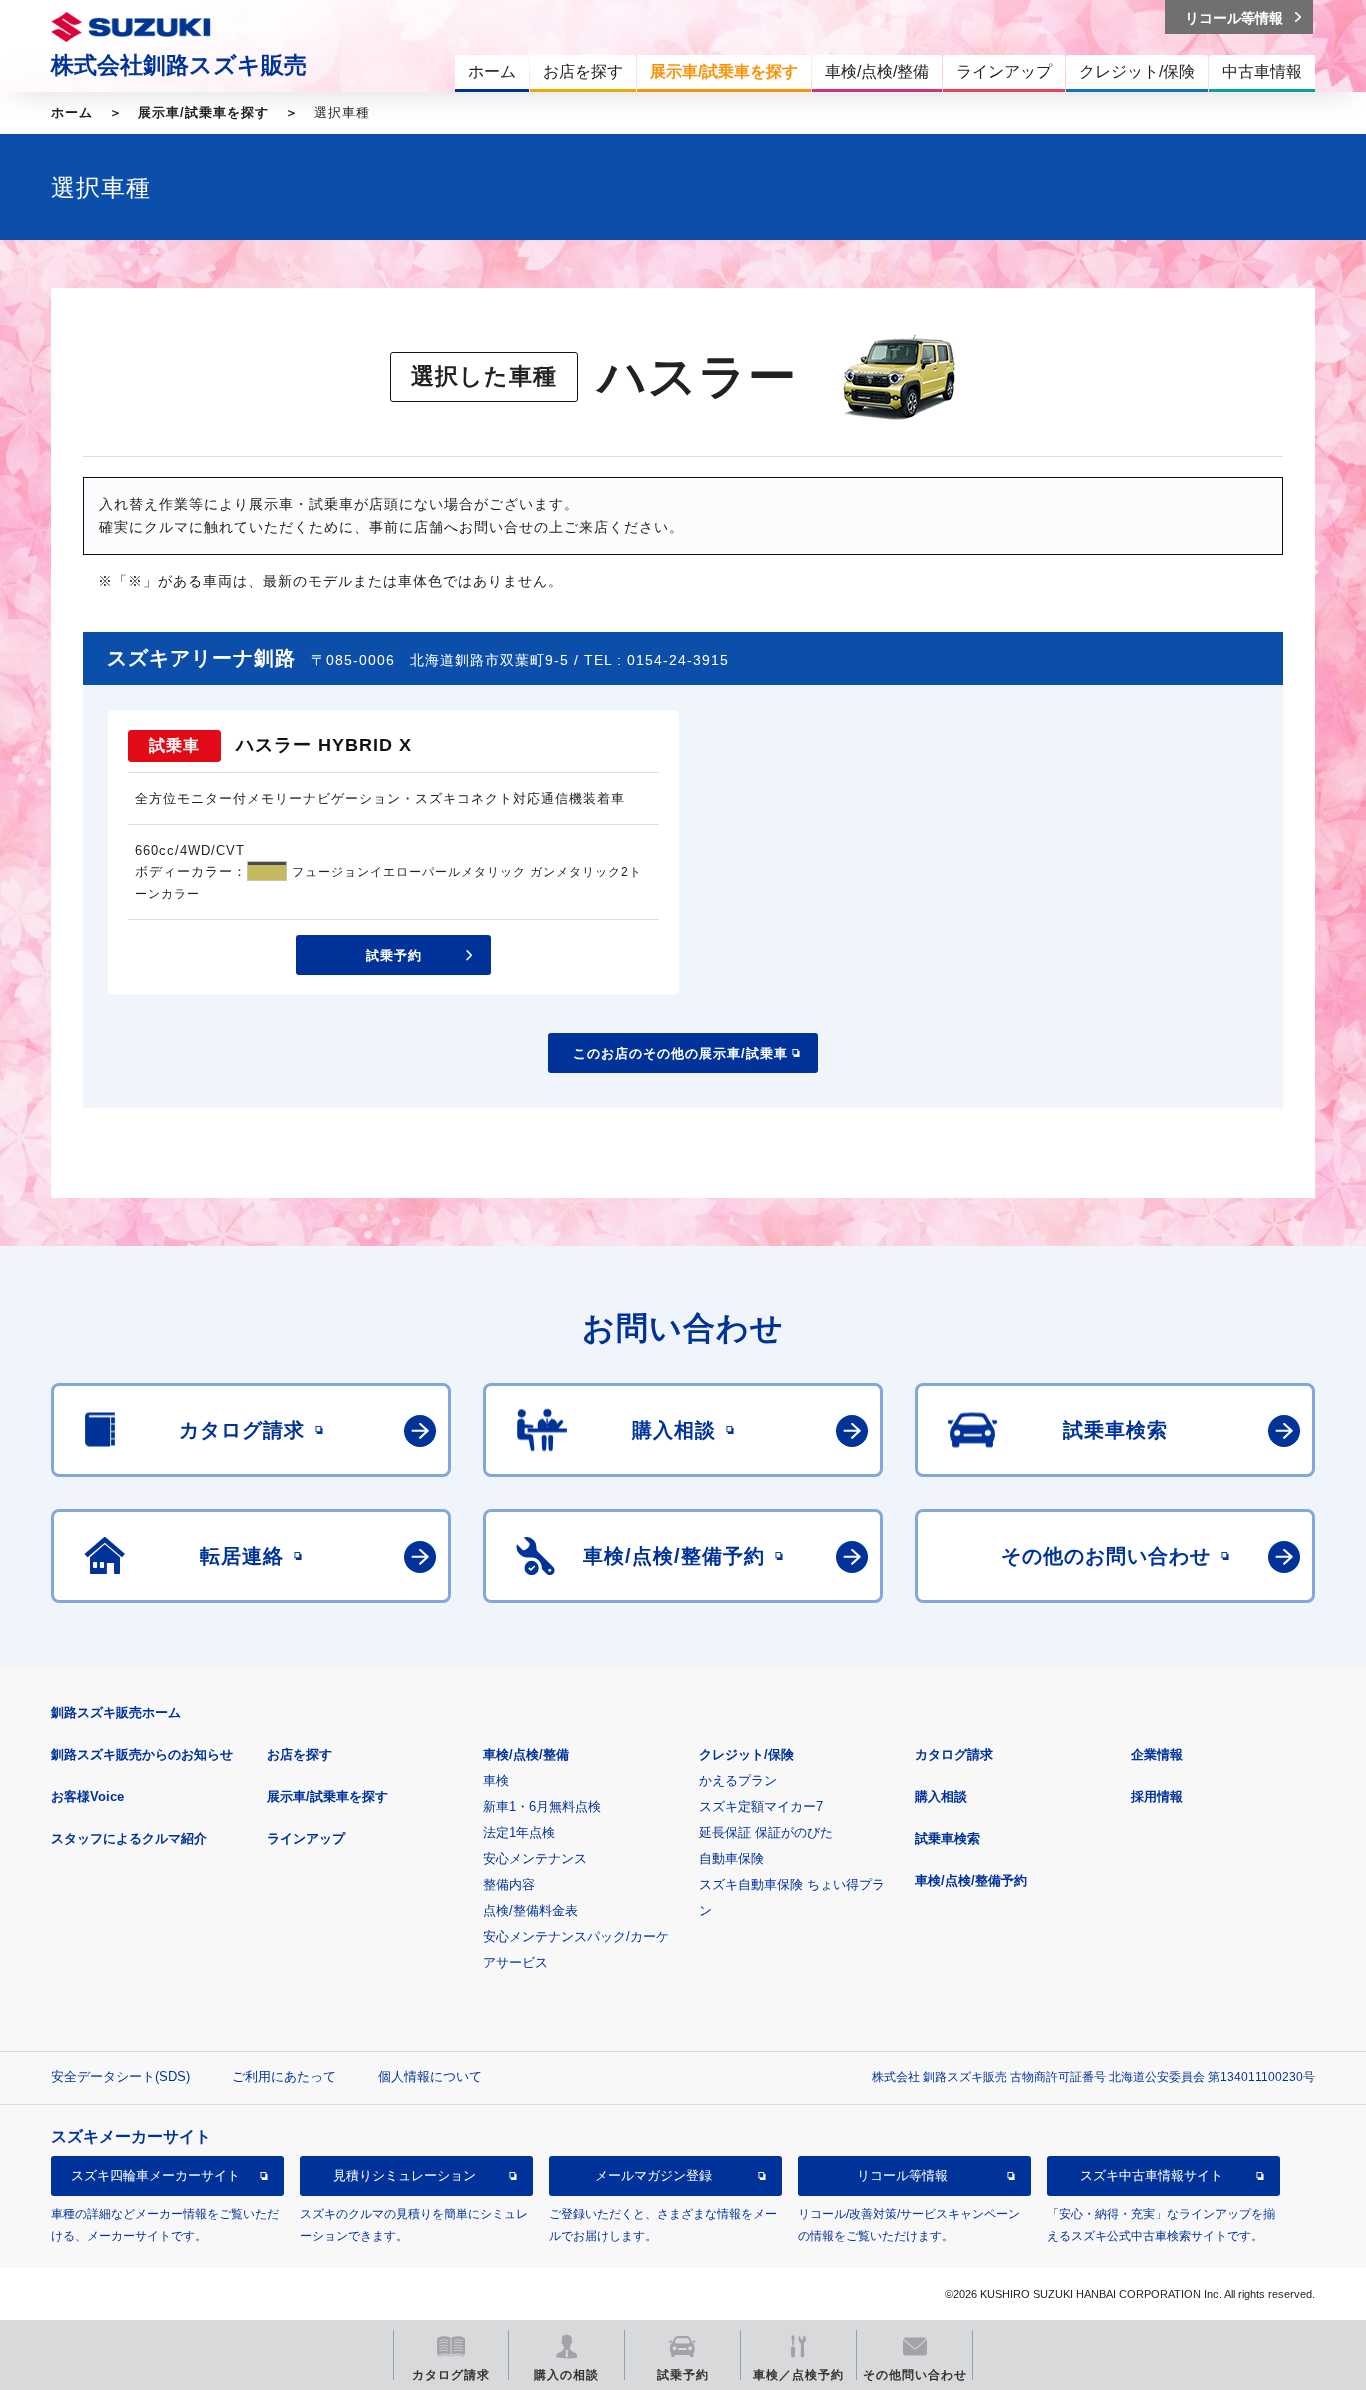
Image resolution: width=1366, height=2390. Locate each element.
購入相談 (941, 1796)
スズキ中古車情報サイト (1151, 2175)
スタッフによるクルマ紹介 (129, 1838)
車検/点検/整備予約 (971, 1880)
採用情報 (1157, 1796)
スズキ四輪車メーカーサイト (155, 2175)
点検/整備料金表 (530, 1910)
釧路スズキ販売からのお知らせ (142, 1754)
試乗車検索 (947, 1838)
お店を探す (299, 1754)
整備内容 (509, 1884)
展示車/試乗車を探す (203, 112)
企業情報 (1157, 1754)
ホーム (72, 112)
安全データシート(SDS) (120, 2076)
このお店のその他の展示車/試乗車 (680, 1053)
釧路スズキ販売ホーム (116, 1712)
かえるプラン (738, 1780)
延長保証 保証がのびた (766, 1832)
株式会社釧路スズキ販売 (179, 65)
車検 (496, 1780)
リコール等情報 (902, 2175)
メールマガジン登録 (653, 2175)
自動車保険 (731, 1858)
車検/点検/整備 (526, 1754)
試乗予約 (394, 955)
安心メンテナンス (535, 1858)
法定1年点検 (519, 1832)
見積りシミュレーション (404, 2175)
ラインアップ (306, 1838)
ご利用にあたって (284, 2076)
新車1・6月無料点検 (542, 1806)
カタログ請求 (954, 1754)
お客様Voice (87, 1796)
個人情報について (430, 2076)
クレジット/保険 (746, 1754)
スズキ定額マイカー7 (761, 1806)
